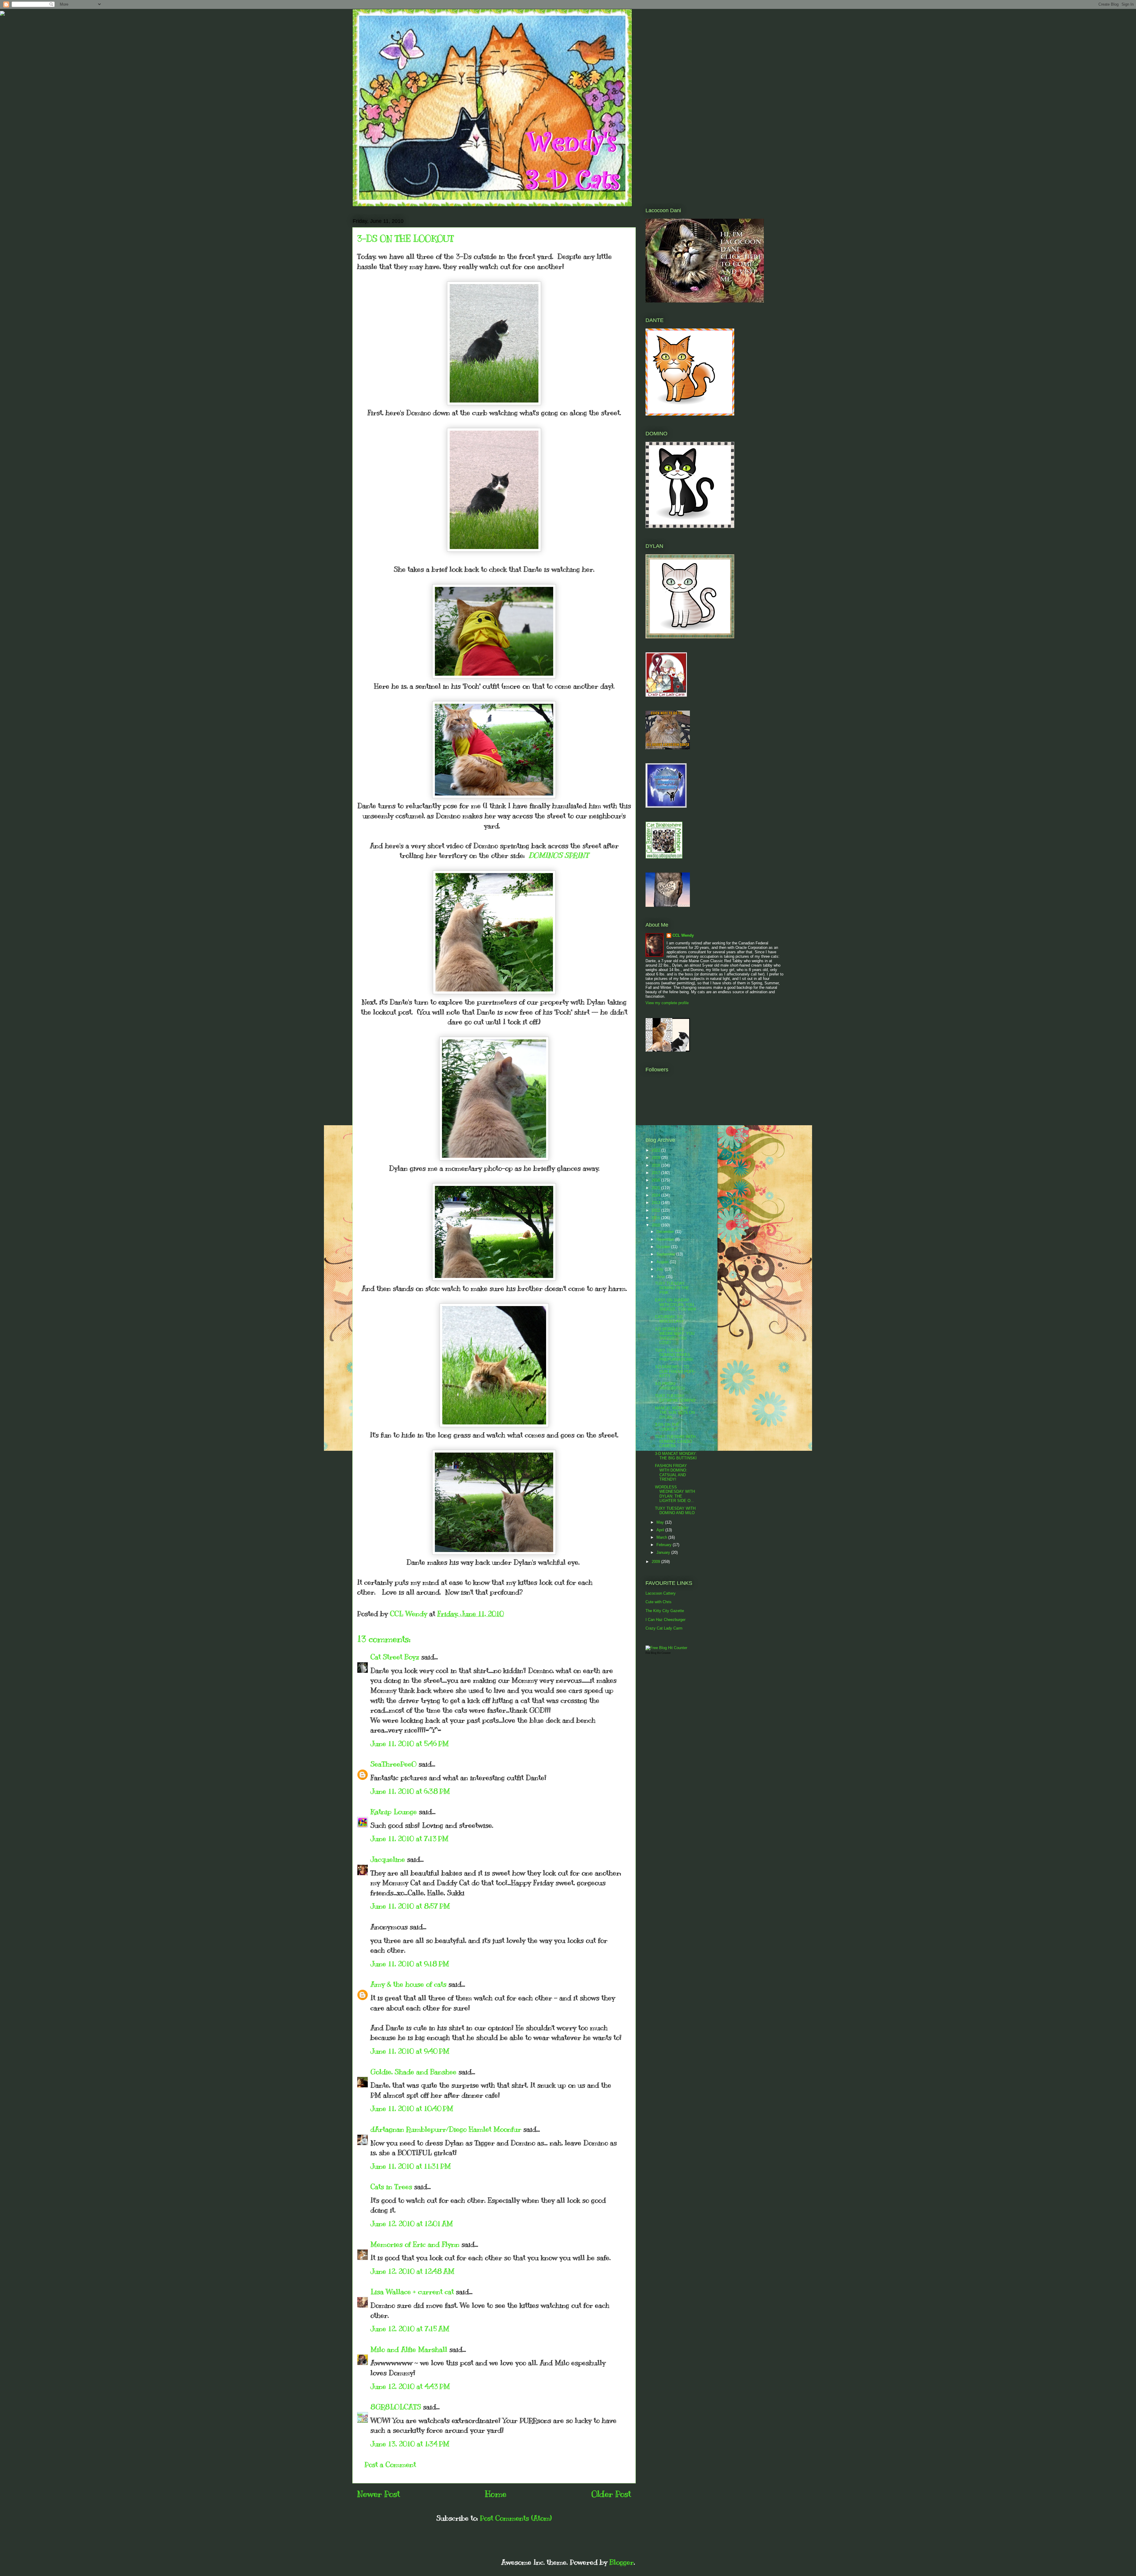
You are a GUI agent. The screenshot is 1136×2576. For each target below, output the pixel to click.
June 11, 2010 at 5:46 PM (410, 1743)
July (661, 1269)
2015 (656, 1188)
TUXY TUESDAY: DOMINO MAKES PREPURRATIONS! (674, 1355)
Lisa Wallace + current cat (412, 2292)
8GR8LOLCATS (396, 2407)
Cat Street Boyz (395, 1657)
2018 (656, 1165)
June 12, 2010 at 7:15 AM (410, 2329)
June (661, 1277)
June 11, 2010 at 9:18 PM (410, 1964)
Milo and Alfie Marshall (409, 2349)
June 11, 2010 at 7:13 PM (409, 1838)
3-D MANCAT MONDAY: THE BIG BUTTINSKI (676, 1456)
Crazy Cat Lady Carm (664, 1628)
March (662, 1537)
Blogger (622, 2562)
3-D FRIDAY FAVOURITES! (670, 1386)
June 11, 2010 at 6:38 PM (410, 1791)
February (665, 1545)
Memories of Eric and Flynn (415, 2244)
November (666, 1239)
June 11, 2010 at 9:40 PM (410, 2051)
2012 (656, 1210)
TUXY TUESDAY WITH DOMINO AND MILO (675, 1511)
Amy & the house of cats (408, 1984)
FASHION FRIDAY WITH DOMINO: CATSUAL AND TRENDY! (671, 1473)
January (664, 1552)
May (661, 1522)
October (664, 1247)
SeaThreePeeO (393, 1764)
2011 (656, 1218)
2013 (656, 1203)
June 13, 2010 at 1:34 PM (410, 2444)
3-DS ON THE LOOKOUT (667, 1427)
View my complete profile (667, 1003)
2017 (656, 1173)
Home (496, 2494)
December (666, 1232)
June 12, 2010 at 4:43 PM (410, 2386)
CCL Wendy (683, 935)
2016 (656, 1180)
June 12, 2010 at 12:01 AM (412, 2224)
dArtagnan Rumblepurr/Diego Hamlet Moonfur (446, 2129)
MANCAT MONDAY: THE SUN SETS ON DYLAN (675, 1413)
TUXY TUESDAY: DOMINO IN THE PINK (672, 1288)
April (661, 1530)
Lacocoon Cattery (661, 1593)
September (666, 1254)
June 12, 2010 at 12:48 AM (412, 2271)
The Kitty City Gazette (665, 1611)
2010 (656, 1225)
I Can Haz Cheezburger (665, 1620)
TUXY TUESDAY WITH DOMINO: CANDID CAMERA (675, 1441)
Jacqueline (388, 1859)
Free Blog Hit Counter (658, 1653)
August (663, 1262)
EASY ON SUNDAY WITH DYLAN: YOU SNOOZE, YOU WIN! (676, 1305)
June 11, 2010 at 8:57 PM (410, 1906)
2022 (656, 1150)
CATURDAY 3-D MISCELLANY (669, 1319)
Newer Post (379, 2494)
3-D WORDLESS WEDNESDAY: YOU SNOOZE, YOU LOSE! (675, 1336)
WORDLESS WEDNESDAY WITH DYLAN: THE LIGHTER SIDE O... (675, 1494)
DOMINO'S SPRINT (558, 855)
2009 (656, 1562)
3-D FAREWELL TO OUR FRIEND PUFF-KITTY (675, 1371)
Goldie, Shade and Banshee (413, 2072)
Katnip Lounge (394, 1812)
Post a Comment (390, 2464)
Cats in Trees (391, 2187)
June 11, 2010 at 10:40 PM (412, 2108)
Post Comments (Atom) (516, 2518)
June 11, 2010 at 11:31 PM (411, 2166)
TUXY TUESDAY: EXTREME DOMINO (675, 1398)
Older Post (611, 2494)
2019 (656, 1158)
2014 (656, 1195)
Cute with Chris (659, 1602)
